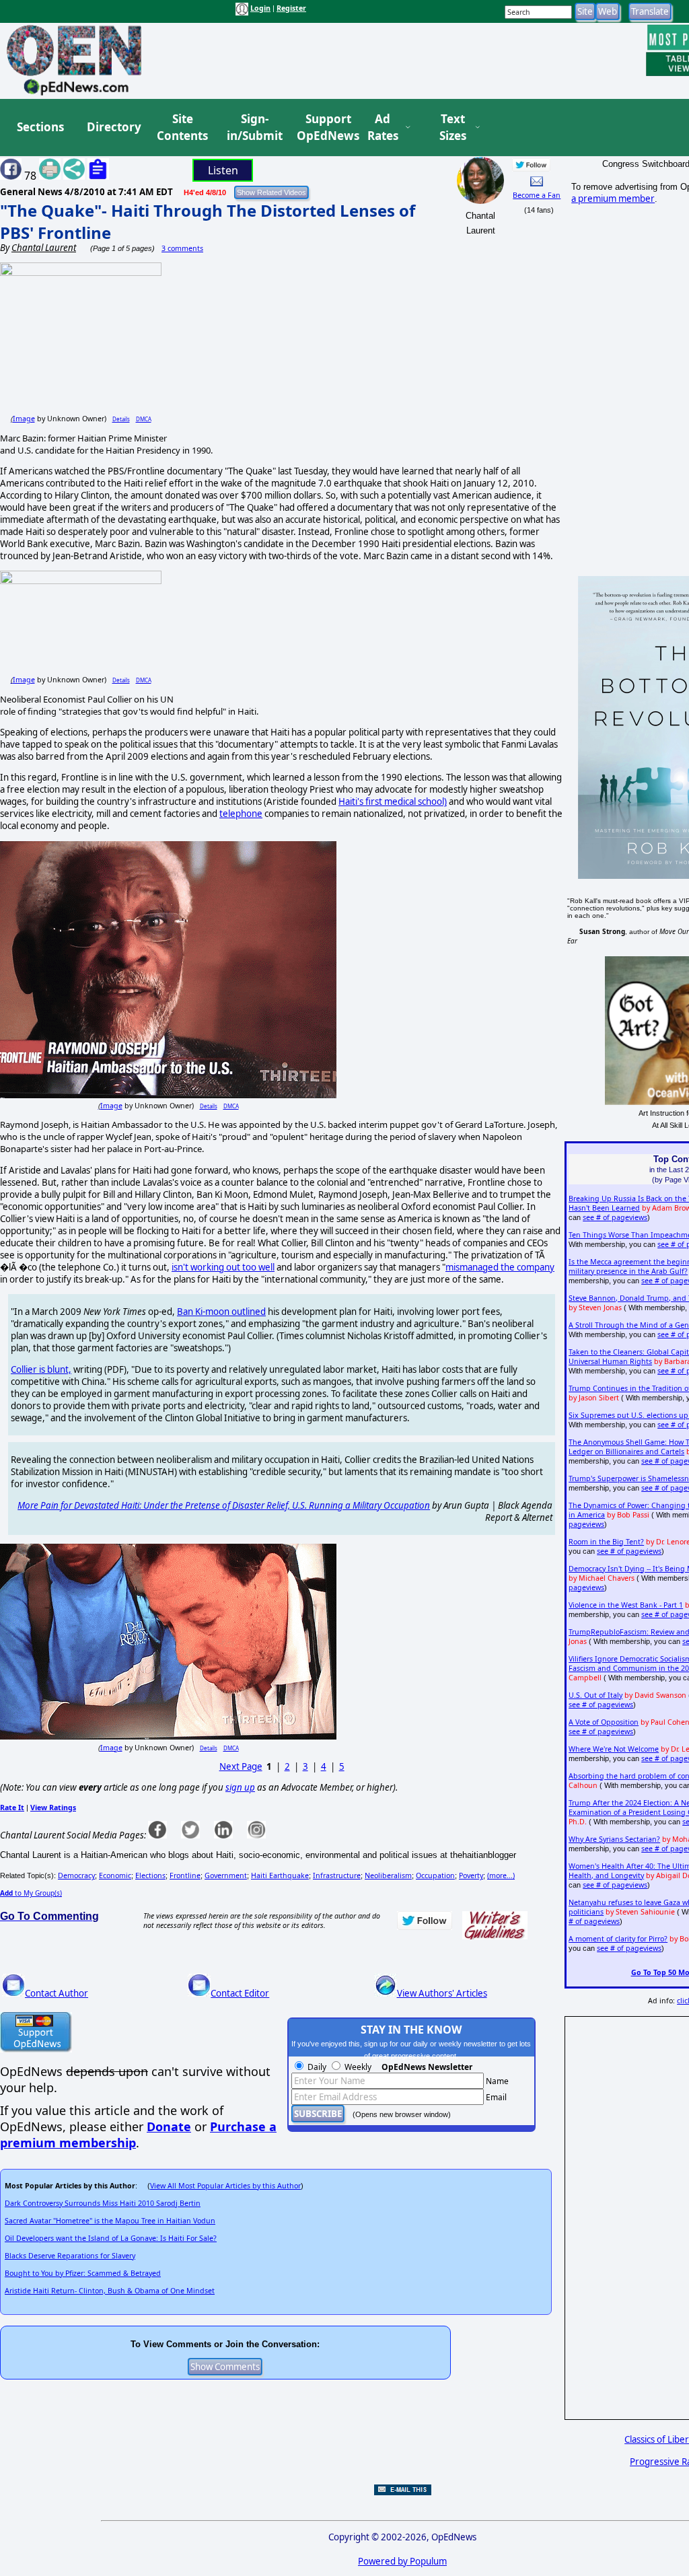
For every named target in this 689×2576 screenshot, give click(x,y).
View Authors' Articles (442, 1993)
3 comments (182, 248)
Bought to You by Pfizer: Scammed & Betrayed (83, 2273)
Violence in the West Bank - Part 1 (626, 1605)
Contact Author (57, 1993)
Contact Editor (240, 1993)
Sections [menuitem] (40, 127)
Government (226, 1875)
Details (121, 419)
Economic (115, 1875)
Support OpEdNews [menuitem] (323, 128)
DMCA (144, 419)
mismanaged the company (500, 1267)
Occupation (435, 1875)
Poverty (471, 1875)
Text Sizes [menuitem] (453, 128)
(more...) (501, 1875)
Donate (169, 2126)
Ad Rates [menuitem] (383, 128)
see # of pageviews (615, 1217)
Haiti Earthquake (280, 1875)
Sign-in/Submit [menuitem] (253, 128)
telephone (241, 814)
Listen (223, 170)
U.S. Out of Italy (595, 1695)
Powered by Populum (402, 2561)
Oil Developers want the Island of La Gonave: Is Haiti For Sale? (111, 2238)
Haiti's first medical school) (393, 801)
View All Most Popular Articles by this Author (225, 2186)
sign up (240, 1787)
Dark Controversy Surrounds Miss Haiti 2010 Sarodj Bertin (103, 2203)
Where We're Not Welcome (614, 1749)
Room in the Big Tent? (606, 1542)
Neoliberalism (388, 1875)
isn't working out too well (223, 1267)
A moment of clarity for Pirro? (618, 1939)
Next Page (241, 1766)
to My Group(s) (31, 1893)
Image (24, 419)
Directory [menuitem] (113, 127)
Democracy (76, 1875)
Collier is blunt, (41, 1369)
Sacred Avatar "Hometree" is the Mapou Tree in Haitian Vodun (110, 2221)
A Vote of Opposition (604, 1722)
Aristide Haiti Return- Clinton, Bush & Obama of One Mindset (110, 2291)
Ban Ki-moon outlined (221, 1312)
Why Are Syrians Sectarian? (614, 1839)
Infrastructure (337, 1875)
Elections (150, 1875)
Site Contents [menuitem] (182, 128)
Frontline (185, 1875)
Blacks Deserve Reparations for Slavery (70, 2256)
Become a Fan (537, 195)
